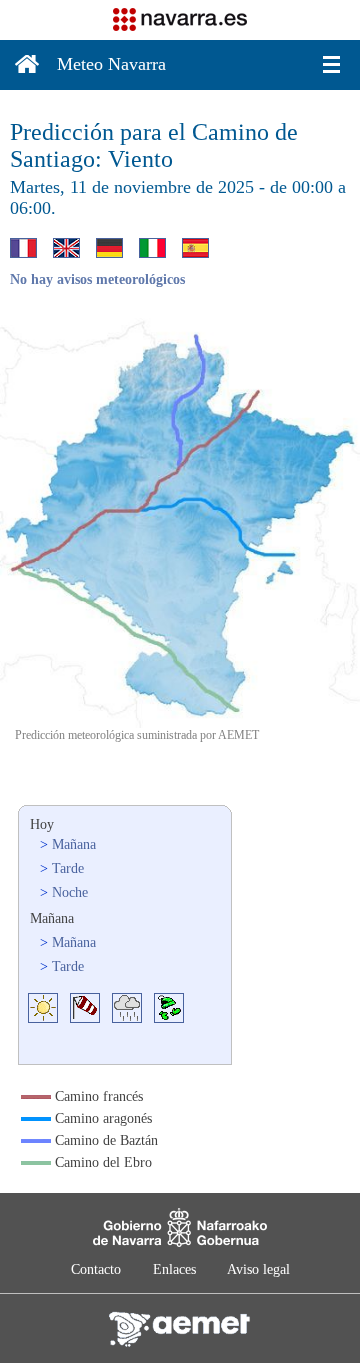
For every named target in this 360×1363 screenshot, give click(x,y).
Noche (70, 892)
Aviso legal (258, 1269)
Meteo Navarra (111, 64)
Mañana (74, 844)
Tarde (68, 868)
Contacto (96, 1269)
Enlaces (174, 1269)
